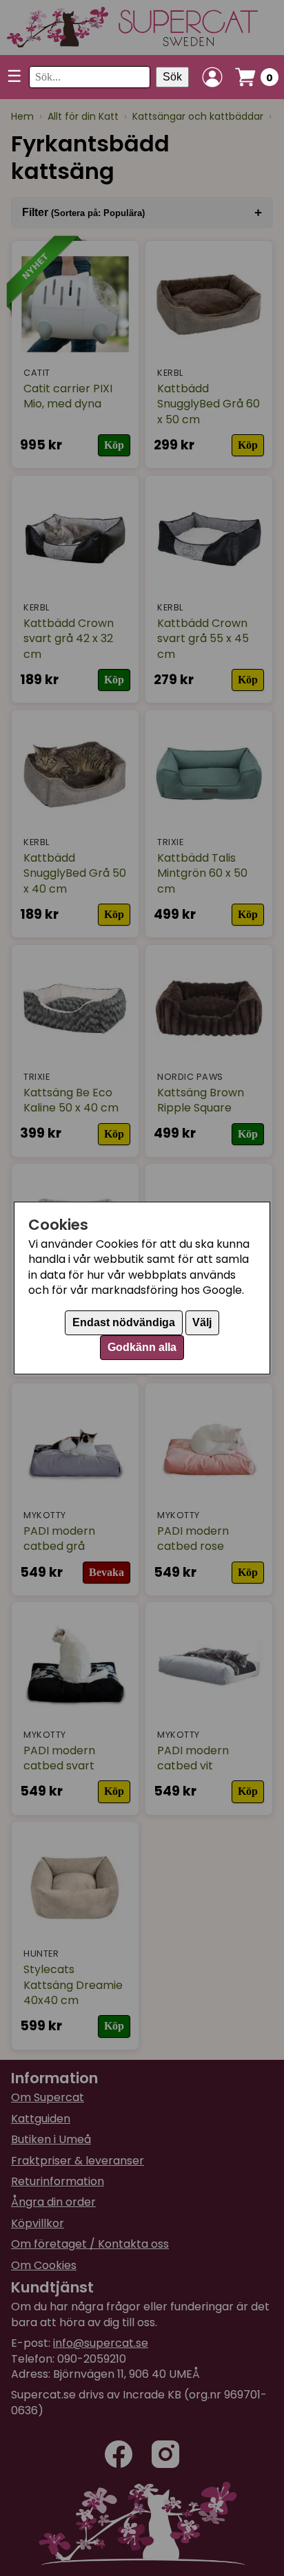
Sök (172, 77)
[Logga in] (212, 77)
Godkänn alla (142, 1347)
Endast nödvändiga (124, 1322)
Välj (202, 1322)
